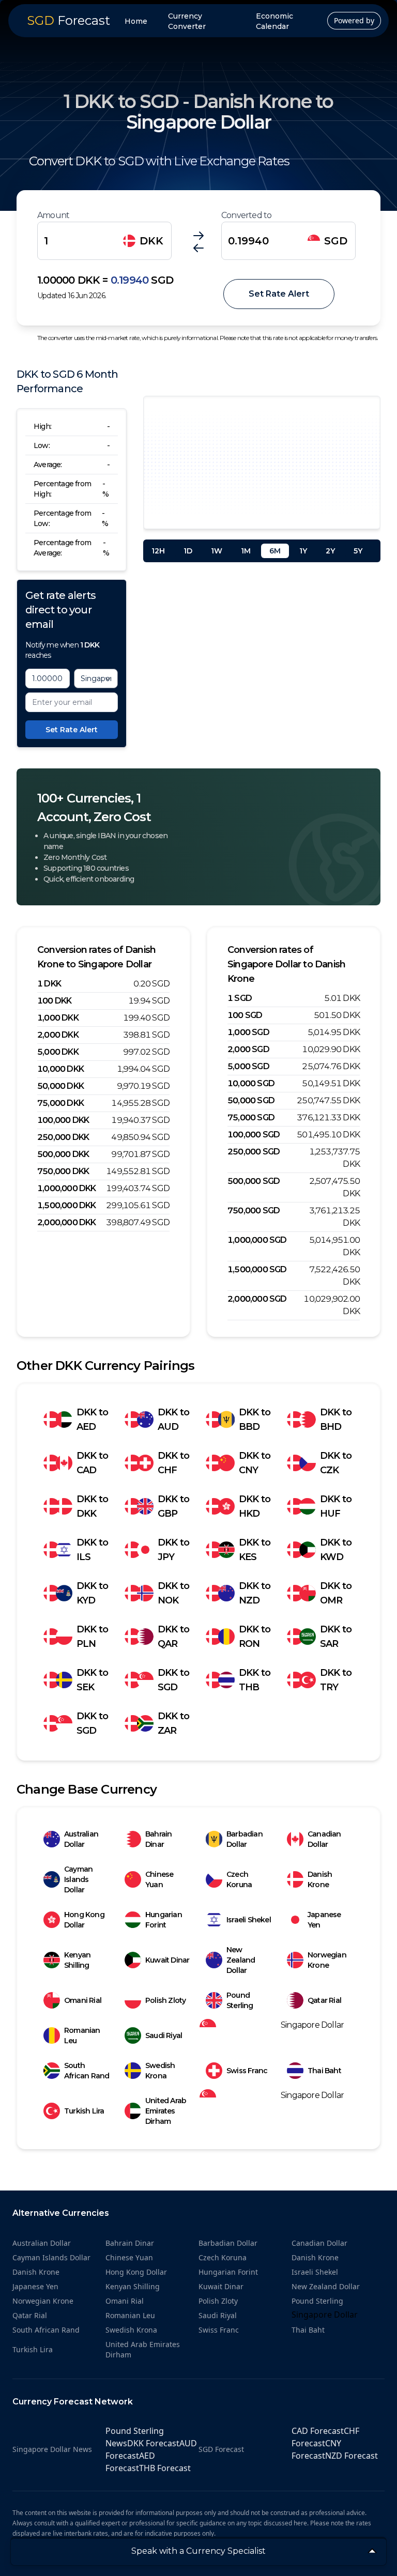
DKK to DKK (92, 1506)
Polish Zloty (165, 2000)
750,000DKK (63, 1171)
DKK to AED (92, 1420)
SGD (336, 241)
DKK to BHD (336, 1420)
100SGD (245, 1015)
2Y (330, 551)
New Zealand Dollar (241, 1960)
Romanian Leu (82, 2035)
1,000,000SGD (257, 1240)
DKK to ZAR (173, 1723)
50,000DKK (60, 1086)
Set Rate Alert (279, 294)
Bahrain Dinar (158, 1839)
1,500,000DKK (67, 1205)
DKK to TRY (336, 1680)
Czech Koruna (239, 1879)
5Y (358, 551)
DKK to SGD (173, 1680)
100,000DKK (63, 1120)
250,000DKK (63, 1137)
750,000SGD (254, 1210)
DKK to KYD (92, 1593)
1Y (303, 551)
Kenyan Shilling (77, 1960)
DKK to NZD (255, 1593)
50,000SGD (251, 1100)
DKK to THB (255, 1680)
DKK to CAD (92, 1463)
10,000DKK (60, 1069)
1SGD (240, 998)
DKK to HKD (255, 1506)
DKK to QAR (173, 1637)
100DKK (54, 1001)
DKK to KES (255, 1550)
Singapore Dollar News (52, 2449)
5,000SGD (248, 1066)
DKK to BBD (255, 1420)
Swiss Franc (247, 2071)
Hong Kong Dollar (84, 1920)
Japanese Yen (324, 1920)
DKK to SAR (336, 1637)
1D (188, 551)
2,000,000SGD (257, 1299)
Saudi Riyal (164, 2035)
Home (136, 21)
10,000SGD (251, 1083)
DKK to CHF (173, 1463)
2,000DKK (58, 1035)
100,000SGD (254, 1135)
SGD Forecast (221, 2449)
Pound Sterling (240, 2000)
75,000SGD (251, 1117)
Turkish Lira (84, 2111)
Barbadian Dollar (245, 1839)
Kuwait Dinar (167, 1960)
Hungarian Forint (164, 1920)
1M (246, 551)
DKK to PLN (92, 1637)
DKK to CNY (255, 1463)
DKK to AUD (173, 1420)
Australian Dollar (81, 1839)
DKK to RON (255, 1637)
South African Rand (87, 2071)
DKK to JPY (173, 1550)
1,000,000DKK (67, 1188)
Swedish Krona (160, 2071)
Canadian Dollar (324, 1839)
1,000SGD (248, 1032)
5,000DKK (58, 1052)
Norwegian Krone (327, 1960)
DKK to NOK (173, 1593)
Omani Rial (83, 2000)
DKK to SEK (92, 1680)
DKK (151, 241)
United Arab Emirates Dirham (166, 2111)
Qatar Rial (324, 2000)
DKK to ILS (92, 1550)
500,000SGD (254, 1181)
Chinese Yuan (159, 1879)
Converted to (246, 215)
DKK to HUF (336, 1506)
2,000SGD (248, 1049)
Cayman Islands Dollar (78, 1879)
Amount (53, 215)
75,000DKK (60, 1103)
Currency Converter (187, 21)
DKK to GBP (173, 1506)
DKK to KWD (336, 1550)
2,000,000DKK (67, 1222)
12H (158, 551)
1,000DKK (58, 1018)
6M (275, 551)
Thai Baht (324, 2071)
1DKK (49, 984)
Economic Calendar (274, 21)
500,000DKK (63, 1154)
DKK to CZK (336, 1463)
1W (217, 551)
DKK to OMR (336, 1593)
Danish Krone (320, 1879)
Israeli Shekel (249, 1920)
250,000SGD (254, 1152)
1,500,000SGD (257, 1269)
